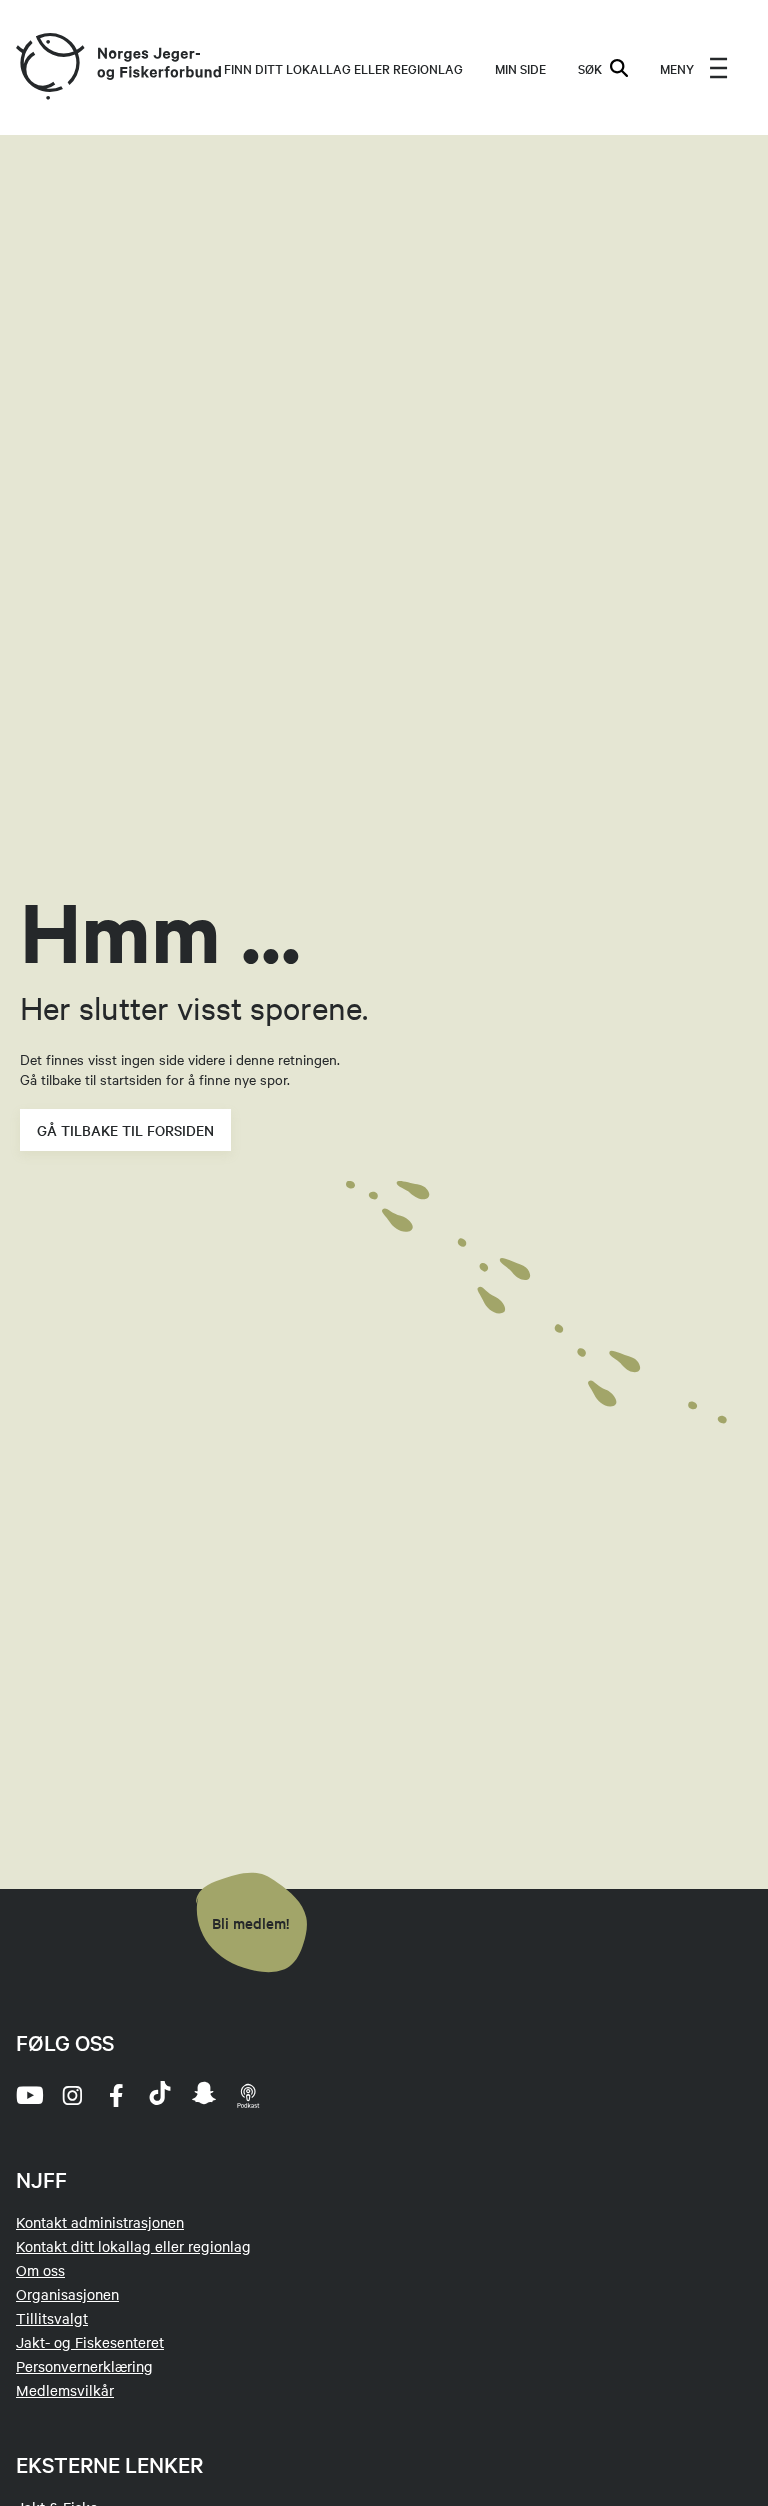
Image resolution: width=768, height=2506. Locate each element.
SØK (590, 68)
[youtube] (28, 2095)
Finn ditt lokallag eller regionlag (343, 68)
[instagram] (72, 2095)
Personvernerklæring (84, 2366)
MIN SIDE (520, 68)
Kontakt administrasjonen (100, 2222)
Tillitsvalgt (52, 2318)
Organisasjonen (67, 2294)
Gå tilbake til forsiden (125, 1130)
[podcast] (248, 2095)
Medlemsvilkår (65, 2390)
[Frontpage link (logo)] (49, 67)
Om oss (40, 2270)
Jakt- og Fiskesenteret (90, 2342)
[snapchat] (204, 2095)
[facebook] (116, 2095)
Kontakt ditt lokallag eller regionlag (133, 2246)
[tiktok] (160, 2095)
